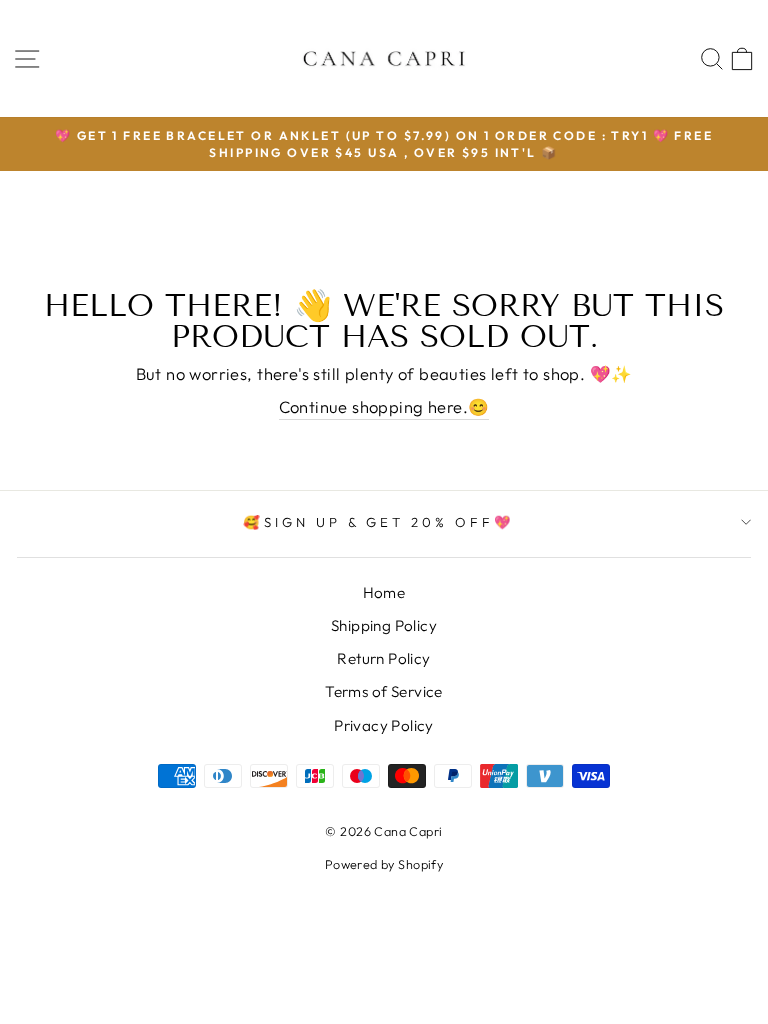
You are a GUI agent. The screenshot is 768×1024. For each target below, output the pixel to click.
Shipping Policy (384, 625)
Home (384, 592)
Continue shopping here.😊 (384, 406)
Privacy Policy (384, 725)
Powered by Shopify (384, 864)
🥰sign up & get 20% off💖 (379, 522)
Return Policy (383, 658)
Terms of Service (384, 691)
